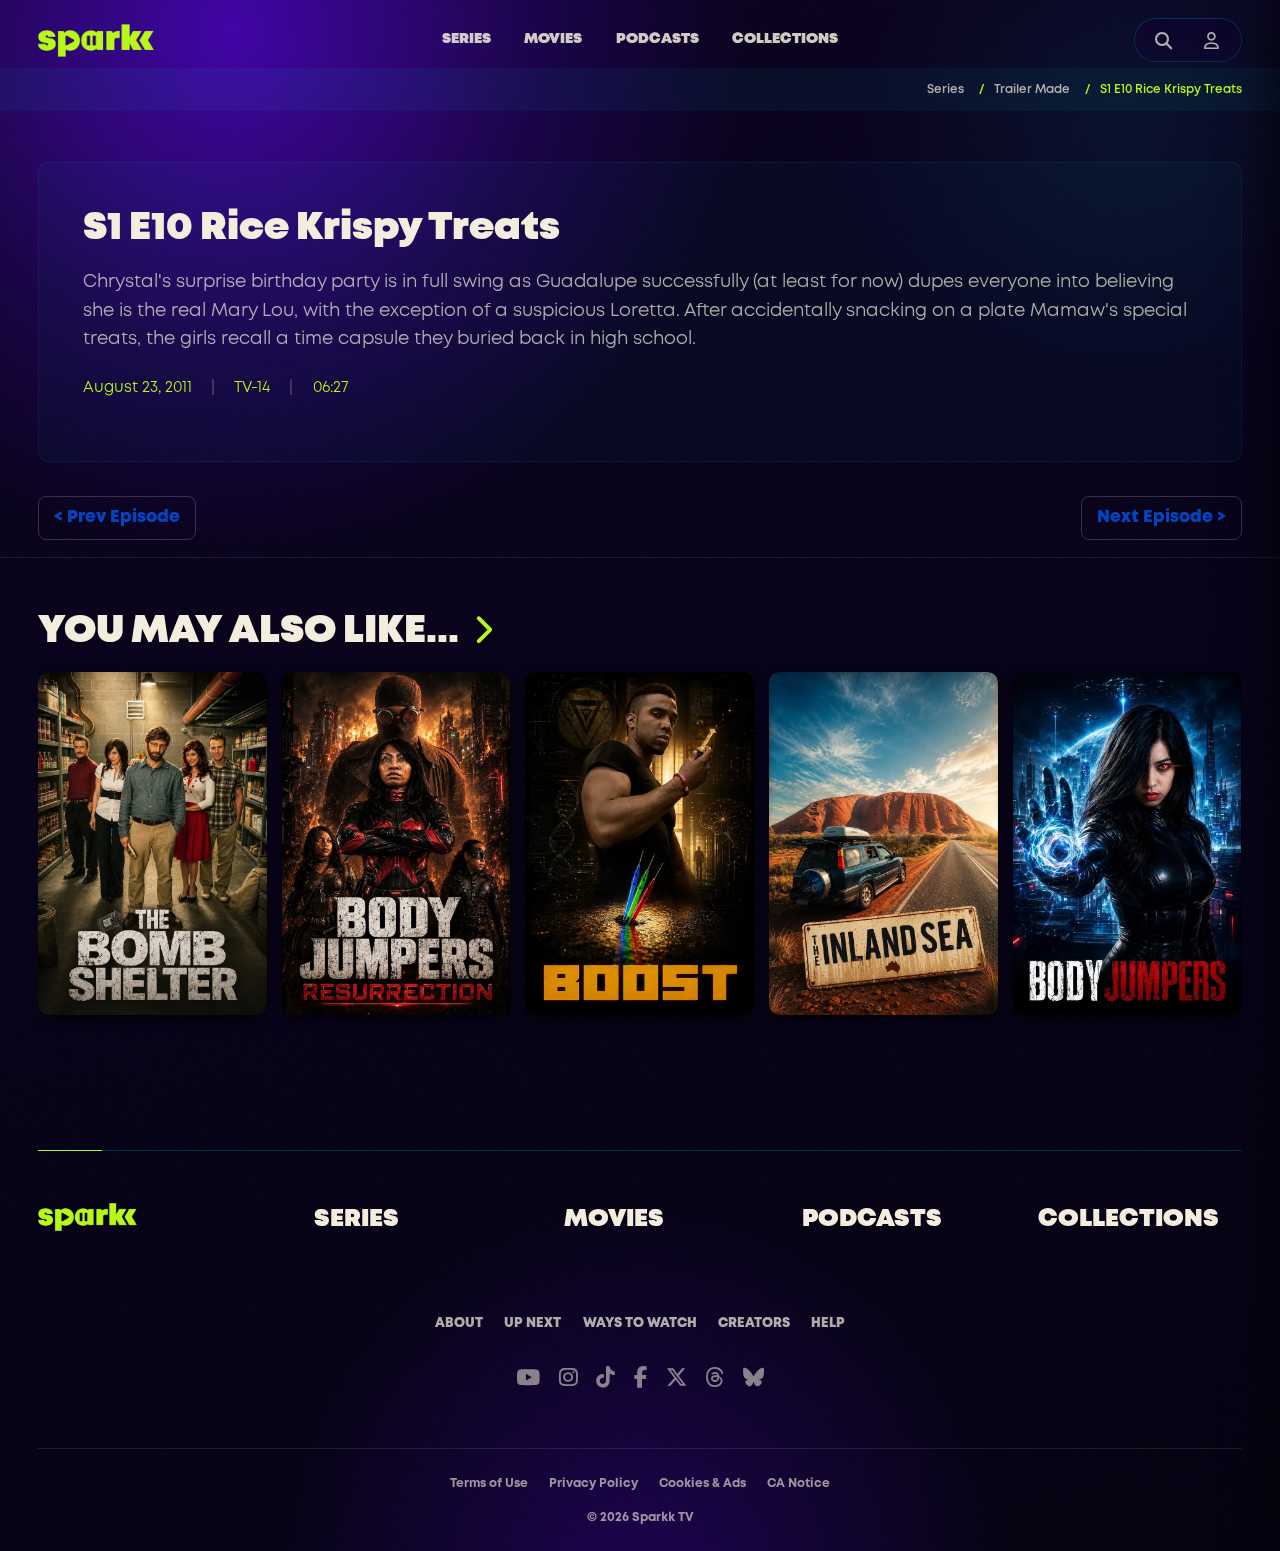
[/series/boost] (640, 843)
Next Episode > (1161, 517)
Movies (553, 39)
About (459, 1323)
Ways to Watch (640, 1323)
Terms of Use (489, 1483)
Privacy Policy (593, 1483)
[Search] (1164, 40)
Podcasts (657, 39)
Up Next (532, 1323)
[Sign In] (1212, 40)
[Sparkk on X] (676, 1377)
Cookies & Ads (702, 1483)
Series (466, 39)
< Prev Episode (117, 517)
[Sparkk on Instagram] (568, 1377)
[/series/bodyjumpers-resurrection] (396, 843)
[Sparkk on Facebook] (640, 1377)
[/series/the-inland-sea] (883, 843)
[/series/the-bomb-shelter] (152, 843)
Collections (785, 39)
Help (828, 1323)
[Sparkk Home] (87, 1217)
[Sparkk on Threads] (714, 1377)
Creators (754, 1323)
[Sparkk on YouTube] (528, 1377)
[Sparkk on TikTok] (605, 1377)
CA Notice (798, 1483)
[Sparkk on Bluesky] (753, 1377)
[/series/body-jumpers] (1127, 843)
